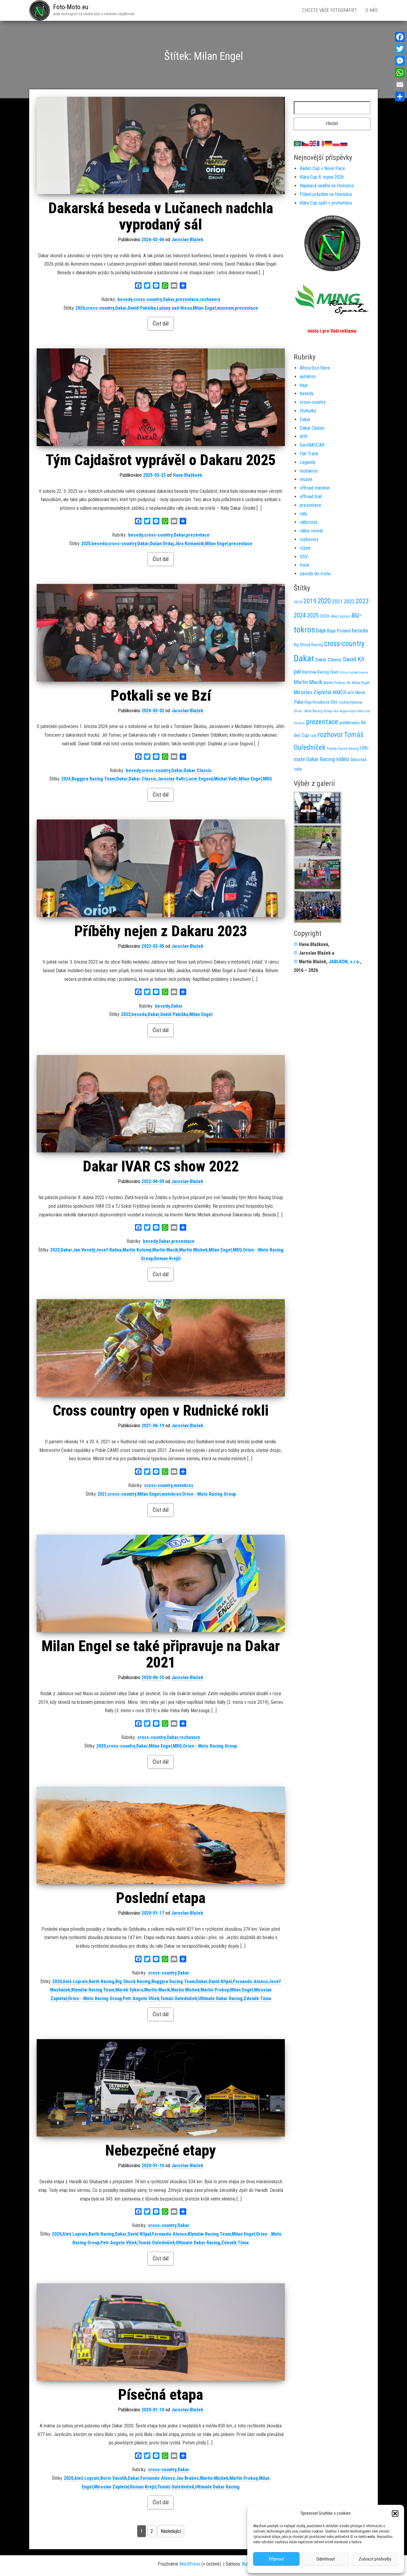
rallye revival (311, 531)
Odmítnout (326, 2559)
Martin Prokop (215, 1990)
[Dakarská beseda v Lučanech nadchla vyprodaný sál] (161, 145)
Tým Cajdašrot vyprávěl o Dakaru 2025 (161, 460)
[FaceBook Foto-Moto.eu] (332, 243)
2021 (102, 1494)
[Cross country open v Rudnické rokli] (161, 1348)
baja (304, 385)
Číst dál (161, 324)
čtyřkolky (308, 411)
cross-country (148, 299)
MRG (267, 779)
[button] (395, 2513)
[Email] (400, 85)
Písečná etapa (161, 2395)
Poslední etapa (161, 1898)
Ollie (334, 702)
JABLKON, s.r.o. (344, 962)
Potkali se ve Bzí (161, 696)
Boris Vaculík (114, 2478)
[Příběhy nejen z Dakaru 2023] (161, 868)
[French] (321, 143)
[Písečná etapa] (161, 2332)
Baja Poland (339, 631)
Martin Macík (165, 1250)
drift (304, 436)
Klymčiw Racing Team (93, 1990)
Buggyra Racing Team (93, 779)
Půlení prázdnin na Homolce (326, 194)
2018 (298, 602)
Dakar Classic (198, 770)
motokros (184, 1485)
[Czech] (305, 143)
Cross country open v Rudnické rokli (161, 1411)
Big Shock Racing (133, 1982)
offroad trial (311, 497)
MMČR (339, 692)
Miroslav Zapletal (111, 2487)
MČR (351, 693)
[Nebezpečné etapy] (161, 2088)
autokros (308, 377)
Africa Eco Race (315, 368)
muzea (306, 479)
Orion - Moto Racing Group (209, 1494)
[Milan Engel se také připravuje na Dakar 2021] (161, 1583)
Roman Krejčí (167, 1259)
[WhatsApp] (400, 73)
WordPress (190, 2564)
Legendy (308, 462)
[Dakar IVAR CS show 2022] (161, 1104)
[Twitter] (400, 49)
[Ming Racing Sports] (332, 299)
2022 (55, 1250)
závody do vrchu (315, 574)
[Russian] (344, 143)
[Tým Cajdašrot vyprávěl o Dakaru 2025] (161, 397)
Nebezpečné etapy (161, 2150)
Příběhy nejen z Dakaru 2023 (161, 931)
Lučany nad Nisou (174, 308)
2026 (80, 308)
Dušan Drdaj (162, 544)
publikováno (350, 723)
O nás (372, 10)
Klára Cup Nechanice (354, 673)
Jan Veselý (84, 1250)
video (343, 759)
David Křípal (220, 1982)
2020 (101, 1746)
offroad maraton (315, 488)
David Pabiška (142, 308)
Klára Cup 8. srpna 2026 (322, 177)
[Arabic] (298, 143)
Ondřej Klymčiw (351, 702)
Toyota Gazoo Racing (343, 748)
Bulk (246, 2564)
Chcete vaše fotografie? (329, 10)
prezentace (187, 299)
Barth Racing (102, 1982)
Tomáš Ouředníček (179, 1998)
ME (349, 683)
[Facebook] (400, 37)
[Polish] (336, 143)
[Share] (400, 96)
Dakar (169, 299)
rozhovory (210, 299)
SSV (304, 557)
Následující (171, 2531)
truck (305, 565)
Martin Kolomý (137, 1250)
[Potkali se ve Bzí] (161, 633)
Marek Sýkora (129, 1990)
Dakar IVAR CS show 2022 (161, 1166)
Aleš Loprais (75, 1982)
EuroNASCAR (312, 445)
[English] (313, 143)
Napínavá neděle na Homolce (327, 186)
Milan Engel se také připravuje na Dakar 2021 (161, 1654)
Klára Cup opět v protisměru (326, 203)
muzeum (225, 308)
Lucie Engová (200, 779)
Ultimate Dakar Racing (220, 1998)
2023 (126, 1014)
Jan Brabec (188, 2478)
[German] (329, 143)
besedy (125, 299)
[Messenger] (400, 61)
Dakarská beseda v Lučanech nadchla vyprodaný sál (161, 216)
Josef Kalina (109, 1250)
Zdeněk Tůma (257, 1998)
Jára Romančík (189, 544)
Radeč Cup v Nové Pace (322, 168)
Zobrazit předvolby (375, 2559)
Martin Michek (193, 1250)
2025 (86, 544)
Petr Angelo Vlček (141, 1998)
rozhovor (330, 735)
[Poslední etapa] (161, 1835)
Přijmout (276, 2559)
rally (303, 514)
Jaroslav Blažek (187, 240)
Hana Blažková (187, 475)
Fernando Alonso (250, 1982)
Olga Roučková (317, 702)
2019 (310, 601)
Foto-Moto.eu (71, 7)
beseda (99, 544)
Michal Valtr (226, 779)
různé (305, 548)
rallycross (309, 522)
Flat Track (309, 454)
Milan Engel (204, 308)
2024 (66, 779)
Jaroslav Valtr (171, 779)
